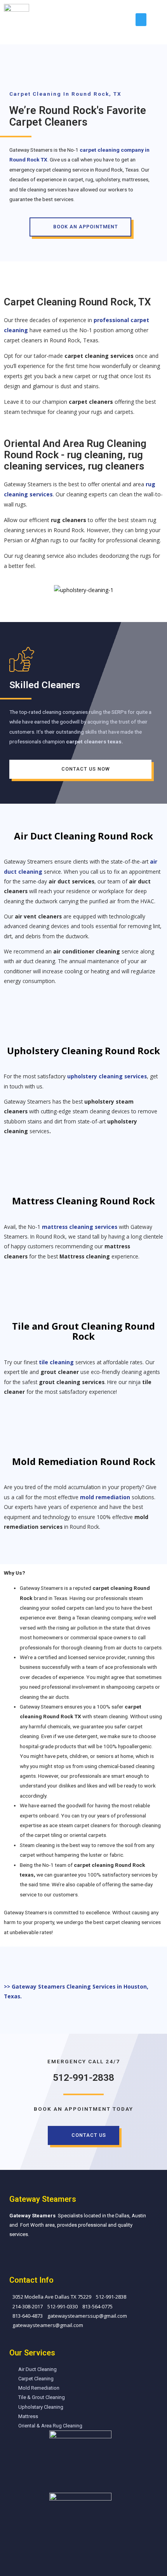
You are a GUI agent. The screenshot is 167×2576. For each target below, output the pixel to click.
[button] (141, 20)
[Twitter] (29, 2254)
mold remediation (105, 1497)
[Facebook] (13, 2254)
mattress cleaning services (80, 1227)
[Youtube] (45, 2254)
